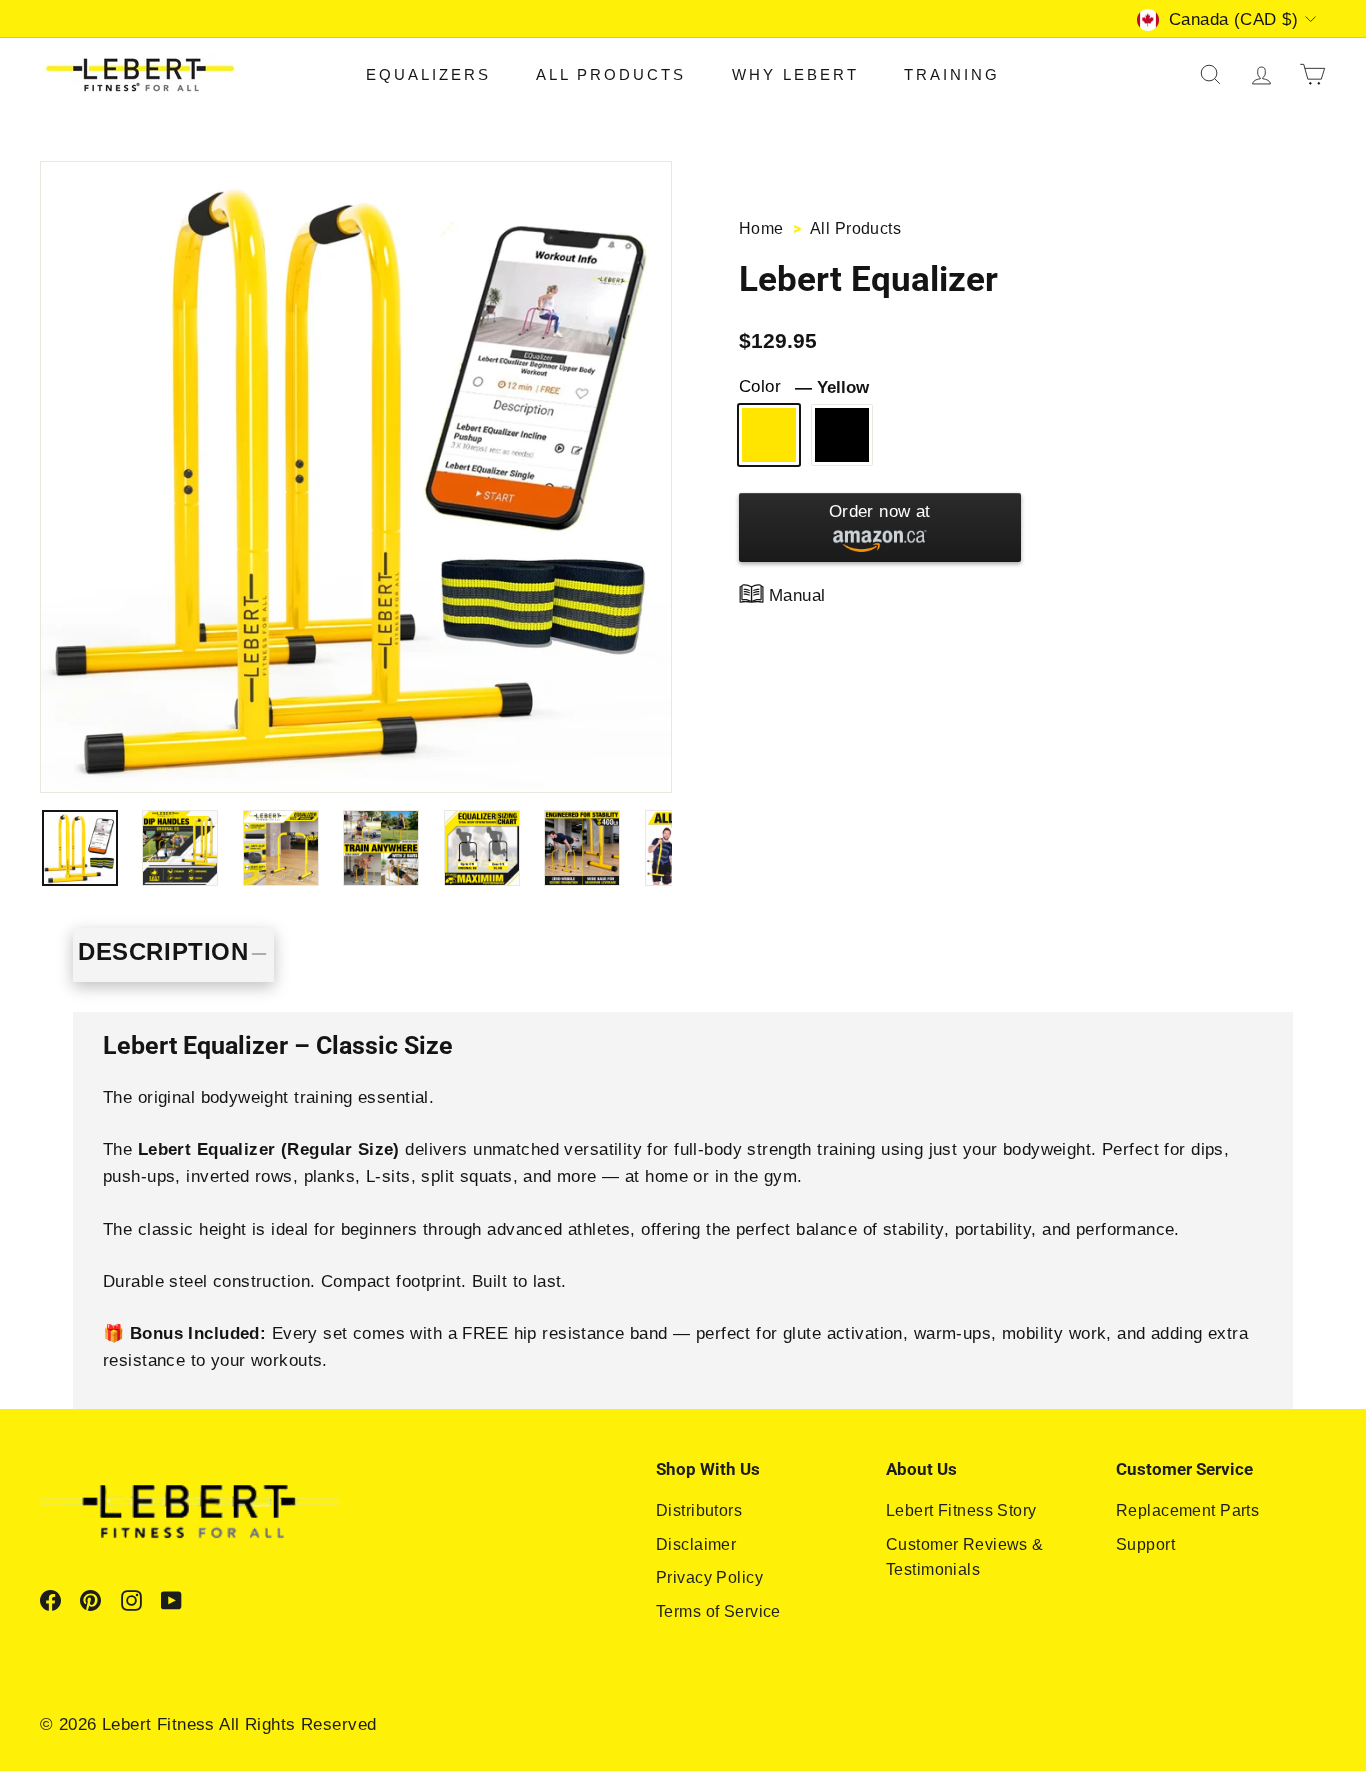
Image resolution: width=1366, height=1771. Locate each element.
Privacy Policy (709, 1577)
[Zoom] (356, 477)
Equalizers (428, 74)
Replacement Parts (1187, 1510)
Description (163, 951)
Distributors (699, 1510)
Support (1145, 1544)
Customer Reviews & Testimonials (965, 1557)
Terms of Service (718, 1611)
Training (952, 74)
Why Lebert (795, 74)
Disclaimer (696, 1544)
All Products (611, 74)
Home (763, 228)
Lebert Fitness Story (961, 1510)
